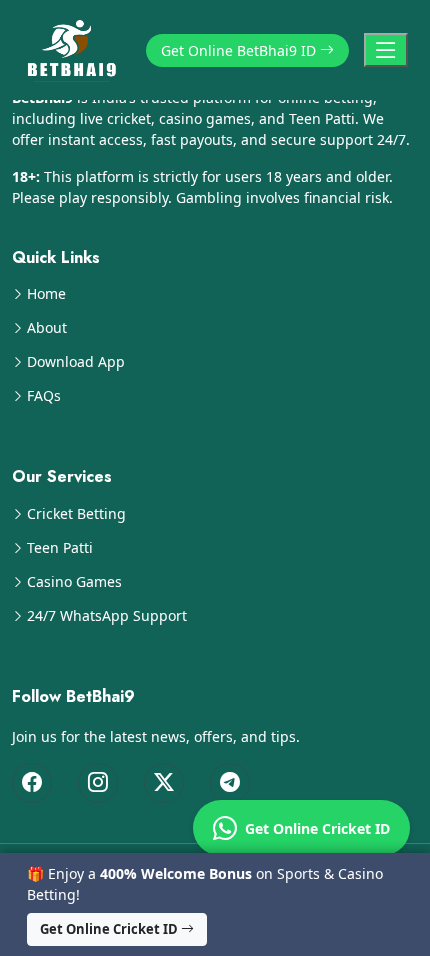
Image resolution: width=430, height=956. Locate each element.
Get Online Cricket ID (313, 828)
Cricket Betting (76, 514)
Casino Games (74, 582)
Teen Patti (60, 548)
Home (46, 294)
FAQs (44, 396)
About (47, 328)
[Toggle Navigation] (386, 50)
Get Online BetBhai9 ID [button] (240, 50)
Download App (76, 362)
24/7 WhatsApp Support (107, 616)
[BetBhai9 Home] (76, 50)
